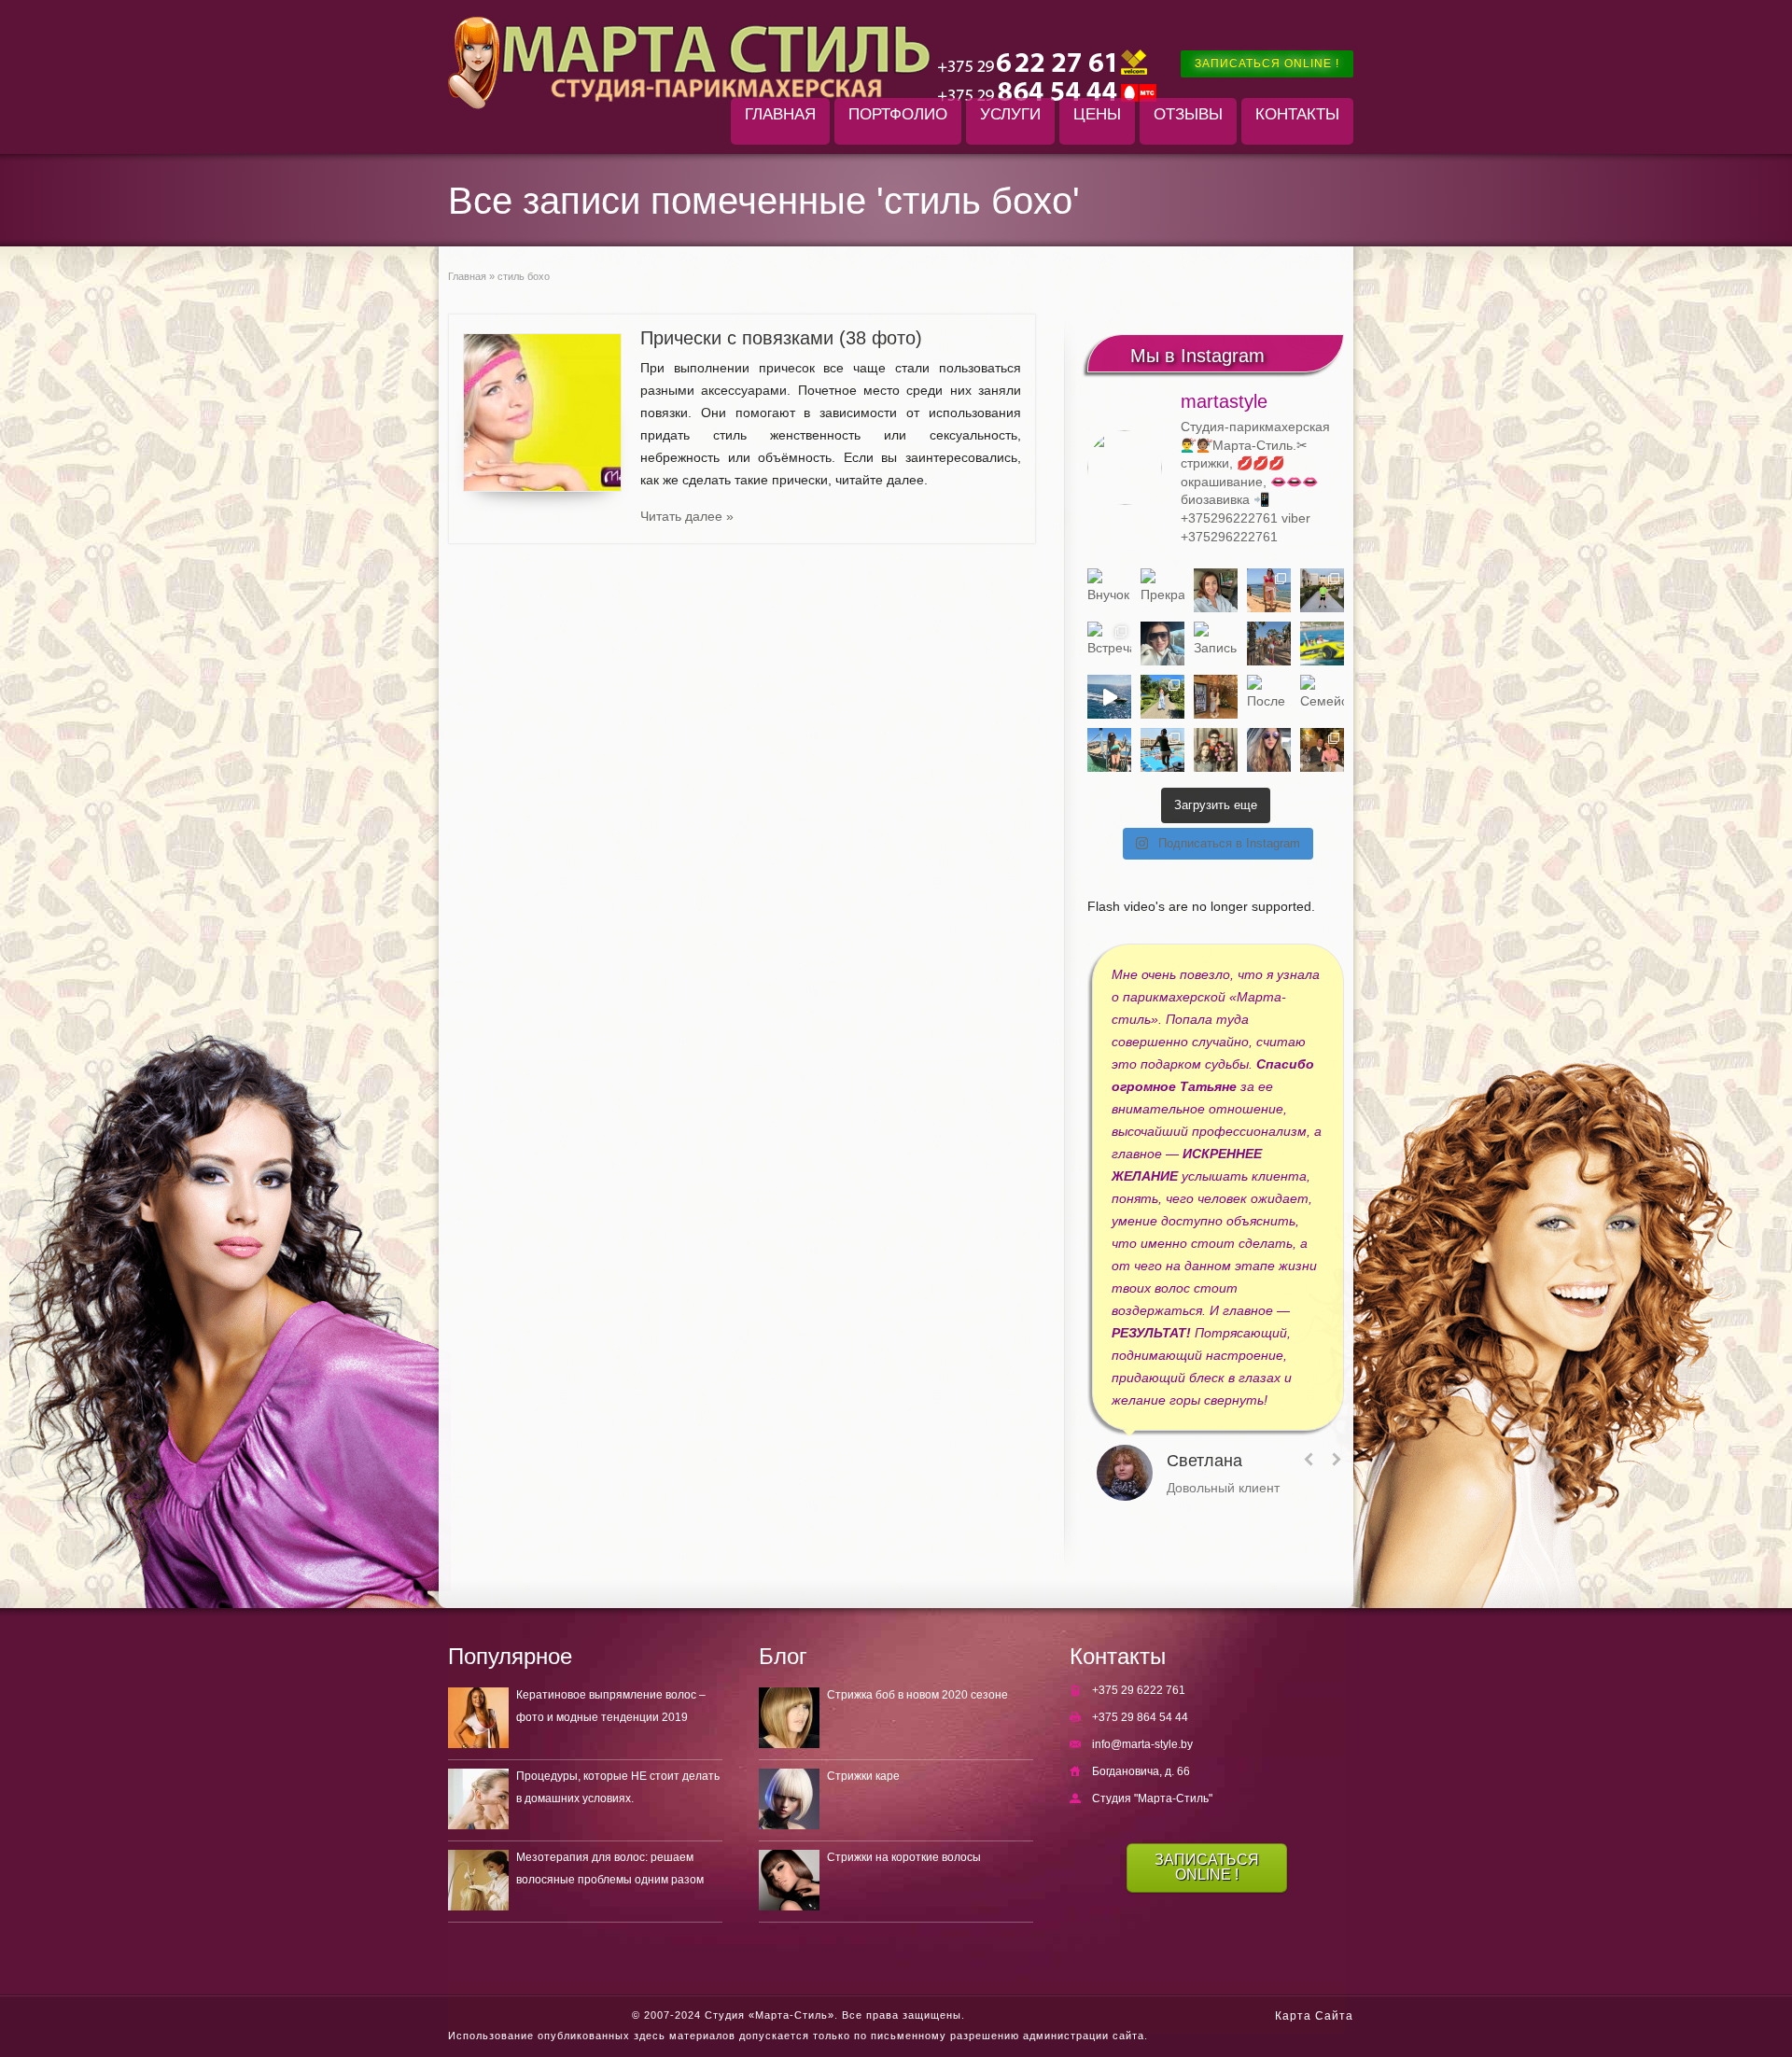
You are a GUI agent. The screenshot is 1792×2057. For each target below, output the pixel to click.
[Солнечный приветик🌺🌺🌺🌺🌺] (1162, 750)
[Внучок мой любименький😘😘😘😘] (1109, 590)
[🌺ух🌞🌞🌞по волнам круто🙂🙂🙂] (1109, 697)
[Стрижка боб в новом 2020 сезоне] (789, 1718)
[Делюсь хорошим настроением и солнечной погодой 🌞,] (1269, 590)
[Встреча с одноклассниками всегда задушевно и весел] (1109, 644)
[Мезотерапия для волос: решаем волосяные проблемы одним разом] (478, 1880)
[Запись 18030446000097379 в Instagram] (1322, 644)
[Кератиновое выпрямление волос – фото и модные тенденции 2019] (478, 1718)
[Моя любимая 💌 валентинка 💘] (1322, 750)
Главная (467, 276)
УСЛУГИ (1010, 114)
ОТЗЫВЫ (1188, 114)
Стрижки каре (863, 1776)
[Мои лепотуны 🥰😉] (1322, 590)
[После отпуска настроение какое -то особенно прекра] (1216, 590)
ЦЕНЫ (1097, 114)
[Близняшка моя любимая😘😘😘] (1216, 697)
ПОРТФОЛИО (898, 114)
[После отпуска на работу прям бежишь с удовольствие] (1269, 697)
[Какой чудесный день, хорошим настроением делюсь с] (1162, 644)
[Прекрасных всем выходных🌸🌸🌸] (1162, 590)
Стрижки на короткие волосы (904, 1857)
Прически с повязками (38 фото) (781, 338)
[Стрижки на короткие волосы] (789, 1880)
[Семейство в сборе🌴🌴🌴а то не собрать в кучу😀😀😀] (1322, 697)
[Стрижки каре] (789, 1799)
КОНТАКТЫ (1297, 114)
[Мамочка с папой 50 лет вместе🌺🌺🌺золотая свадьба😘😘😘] (1216, 750)
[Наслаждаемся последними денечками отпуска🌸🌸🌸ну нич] (1269, 644)
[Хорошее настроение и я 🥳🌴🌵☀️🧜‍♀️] (1109, 750)
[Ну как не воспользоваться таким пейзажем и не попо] (1162, 697)
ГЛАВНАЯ (780, 114)
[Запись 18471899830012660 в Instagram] (1216, 644)
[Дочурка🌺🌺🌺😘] (1269, 750)
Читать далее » (687, 516)
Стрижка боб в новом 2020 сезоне (917, 1695)
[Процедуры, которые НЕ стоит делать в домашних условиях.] (478, 1799)
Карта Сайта (1314, 2016)
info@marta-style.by (1142, 1744)
